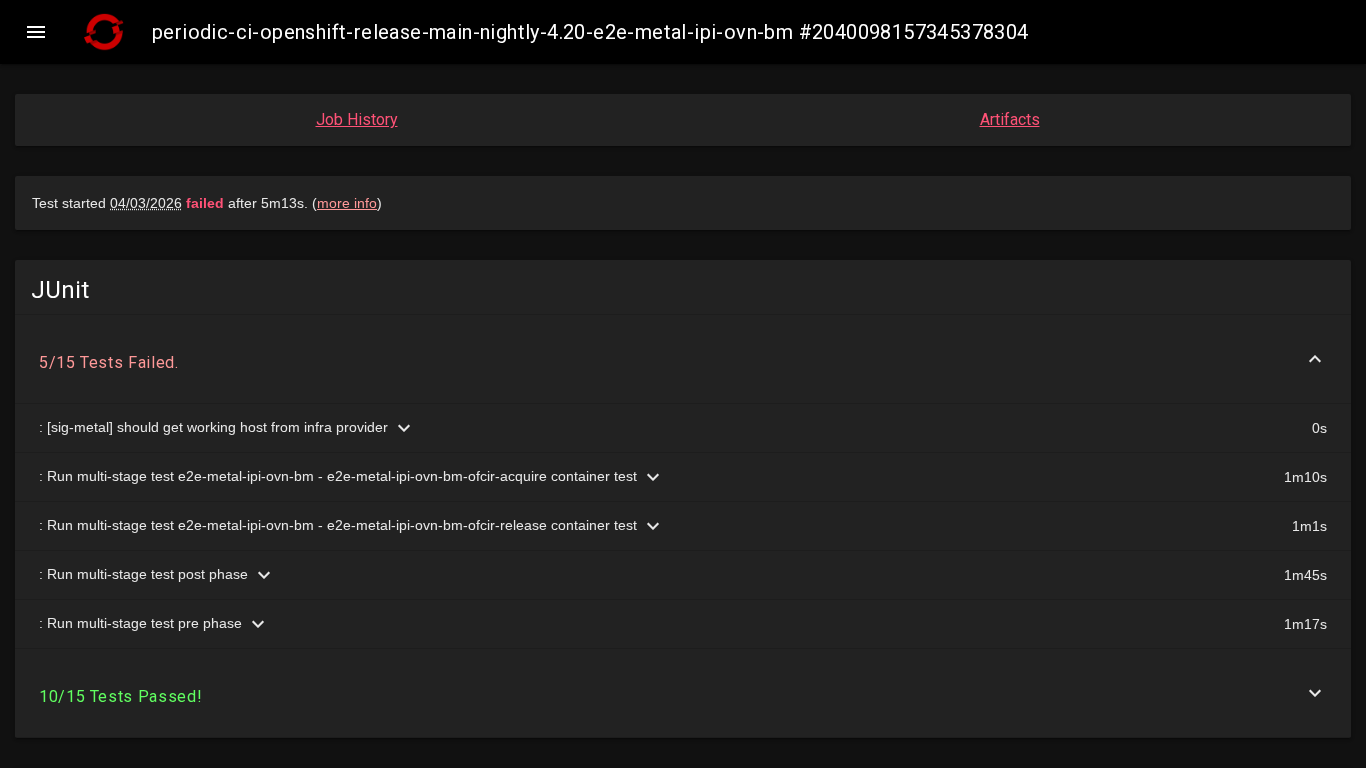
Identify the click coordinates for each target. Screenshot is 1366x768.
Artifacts (1010, 119)
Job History (357, 119)
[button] (36, 32)
